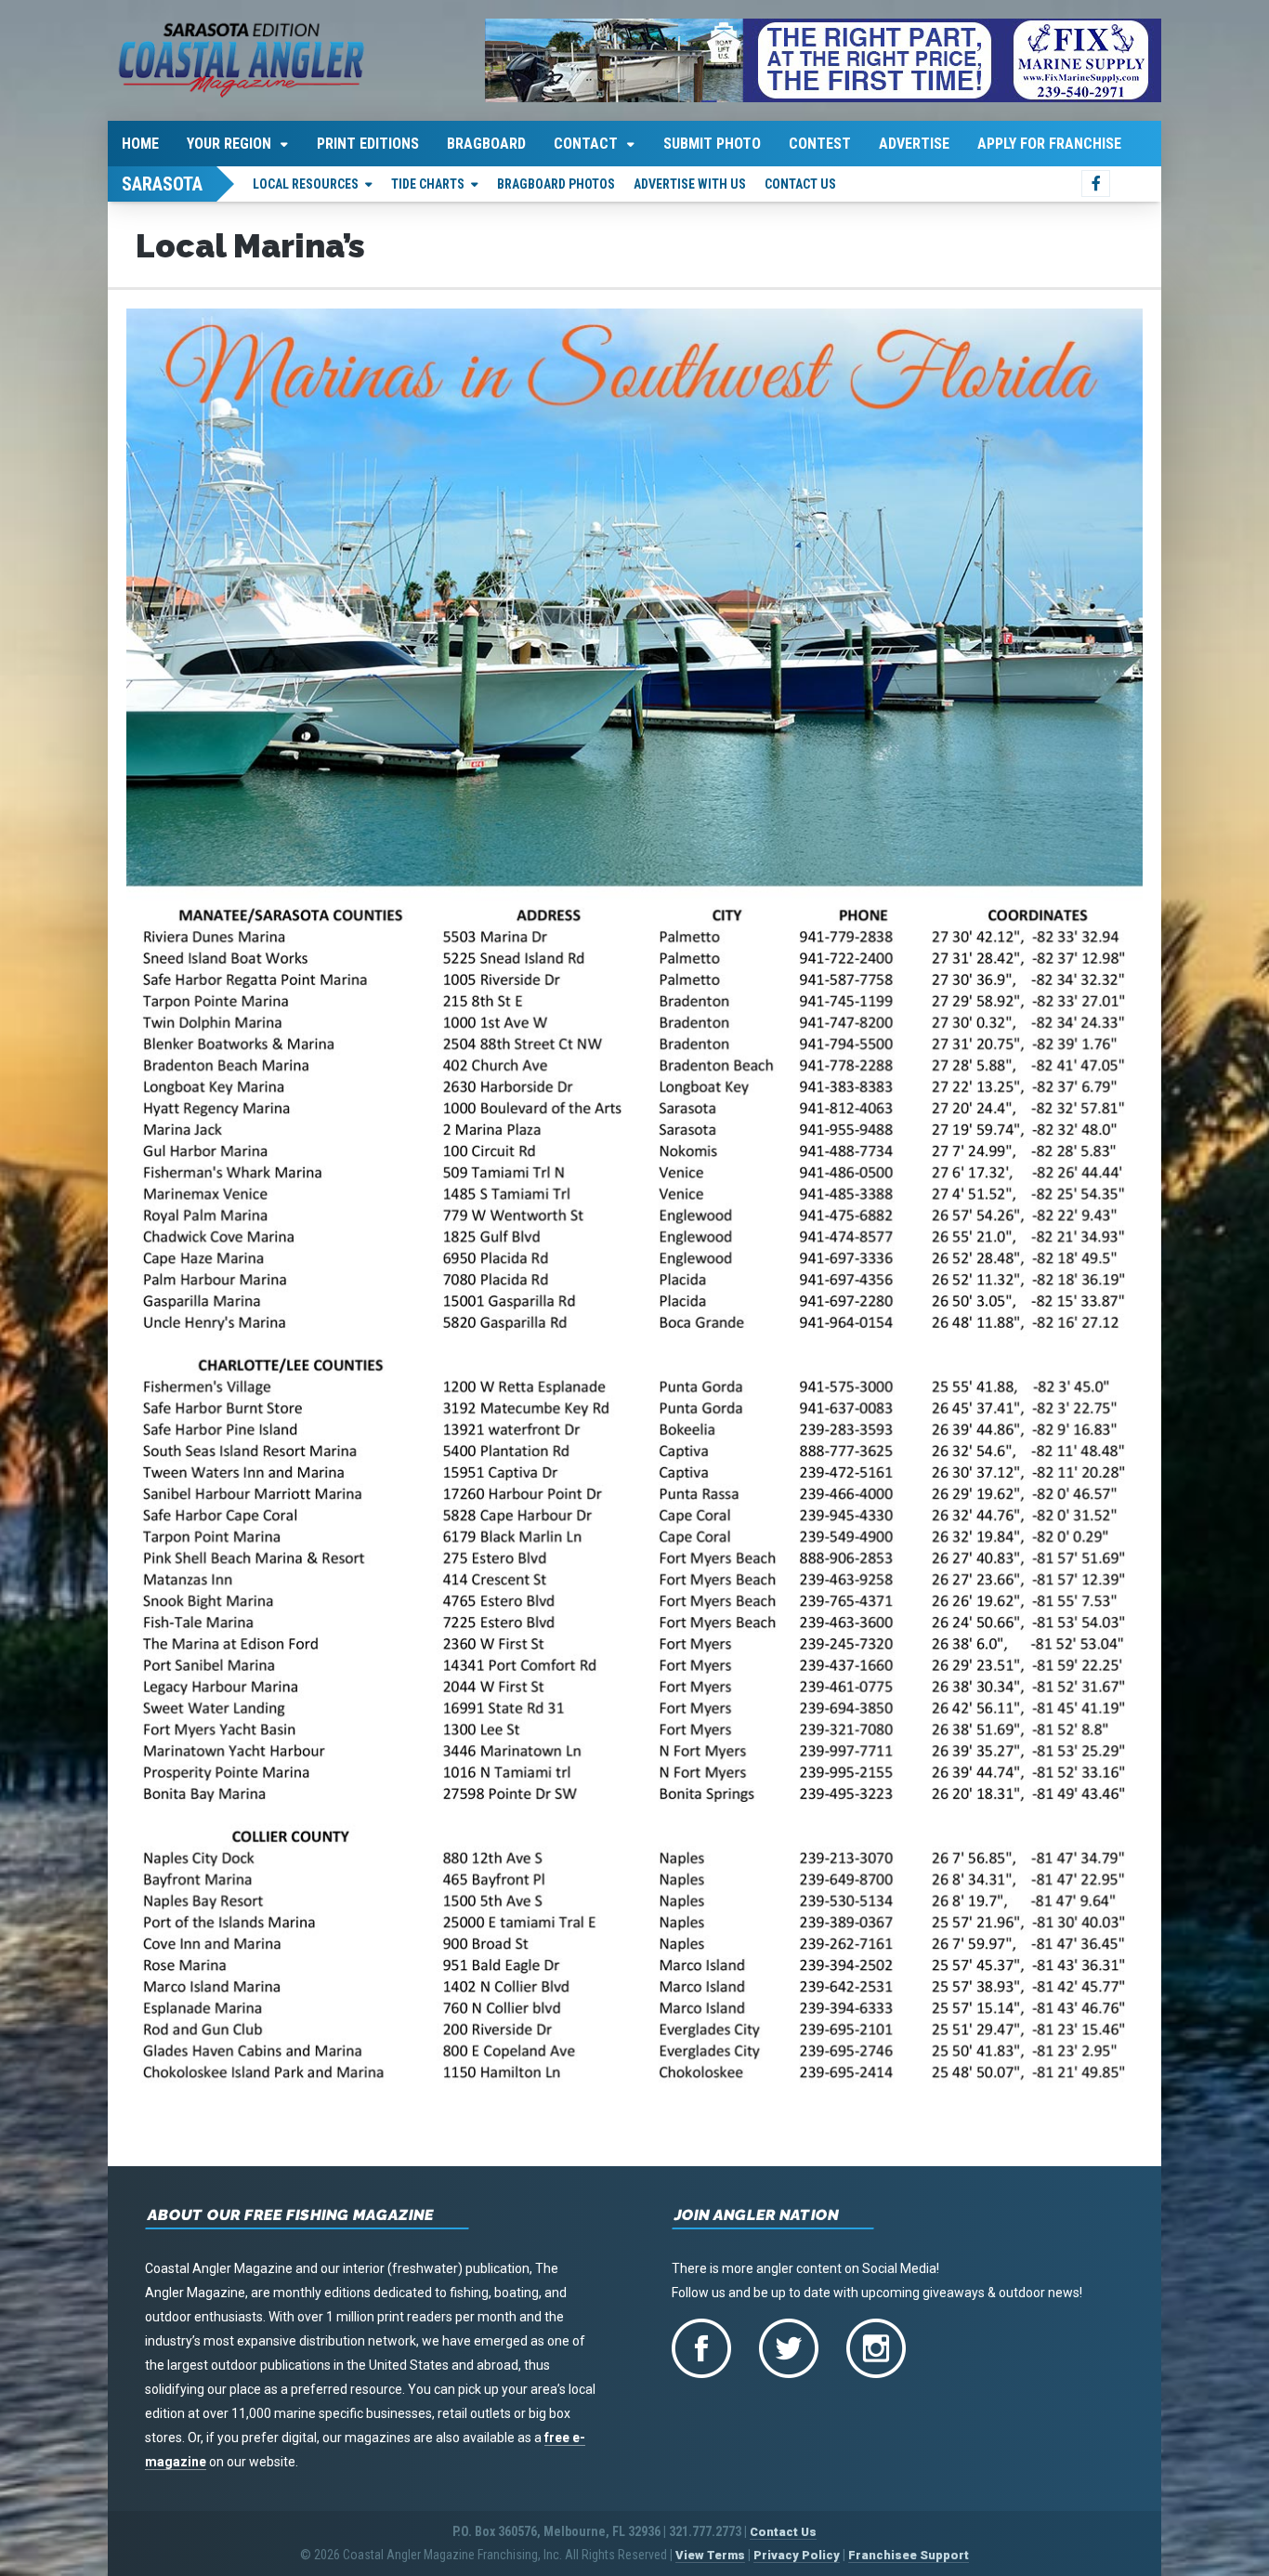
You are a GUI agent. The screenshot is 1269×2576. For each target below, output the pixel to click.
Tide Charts (428, 184)
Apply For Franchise (1049, 144)
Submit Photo (712, 144)
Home (140, 144)
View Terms (710, 2555)
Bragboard (486, 144)
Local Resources (306, 184)
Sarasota (162, 184)
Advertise (914, 144)
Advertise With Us (690, 184)
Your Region (229, 144)
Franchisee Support (909, 2555)
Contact (586, 144)
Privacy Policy (797, 2555)
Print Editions (368, 144)
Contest (820, 144)
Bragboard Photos (556, 184)
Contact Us (800, 184)
